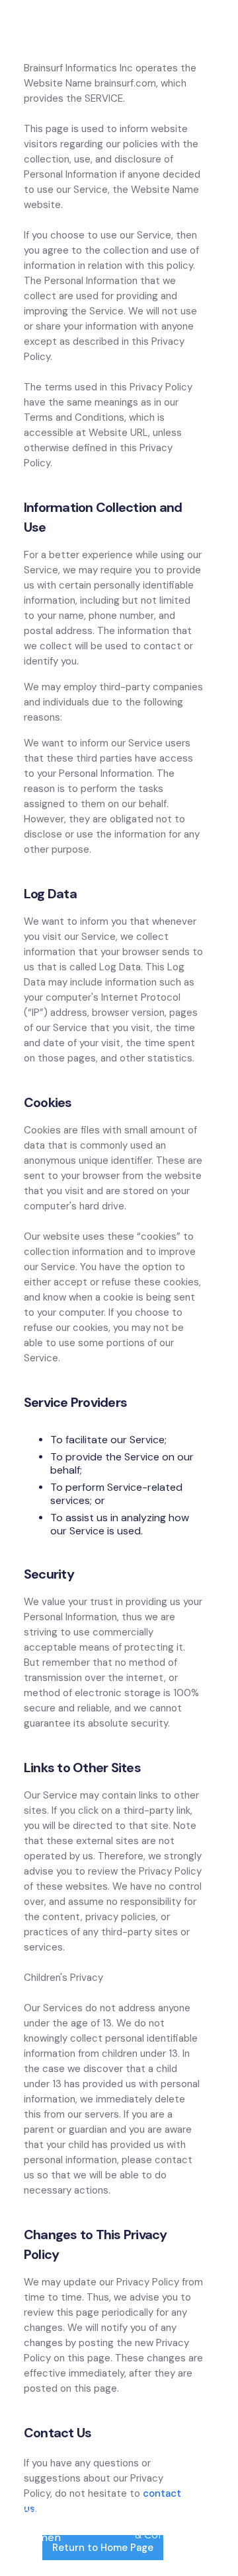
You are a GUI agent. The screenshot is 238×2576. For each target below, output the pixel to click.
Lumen (42, 2537)
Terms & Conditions (176, 2528)
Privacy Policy (153, 2515)
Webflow (103, 2524)
